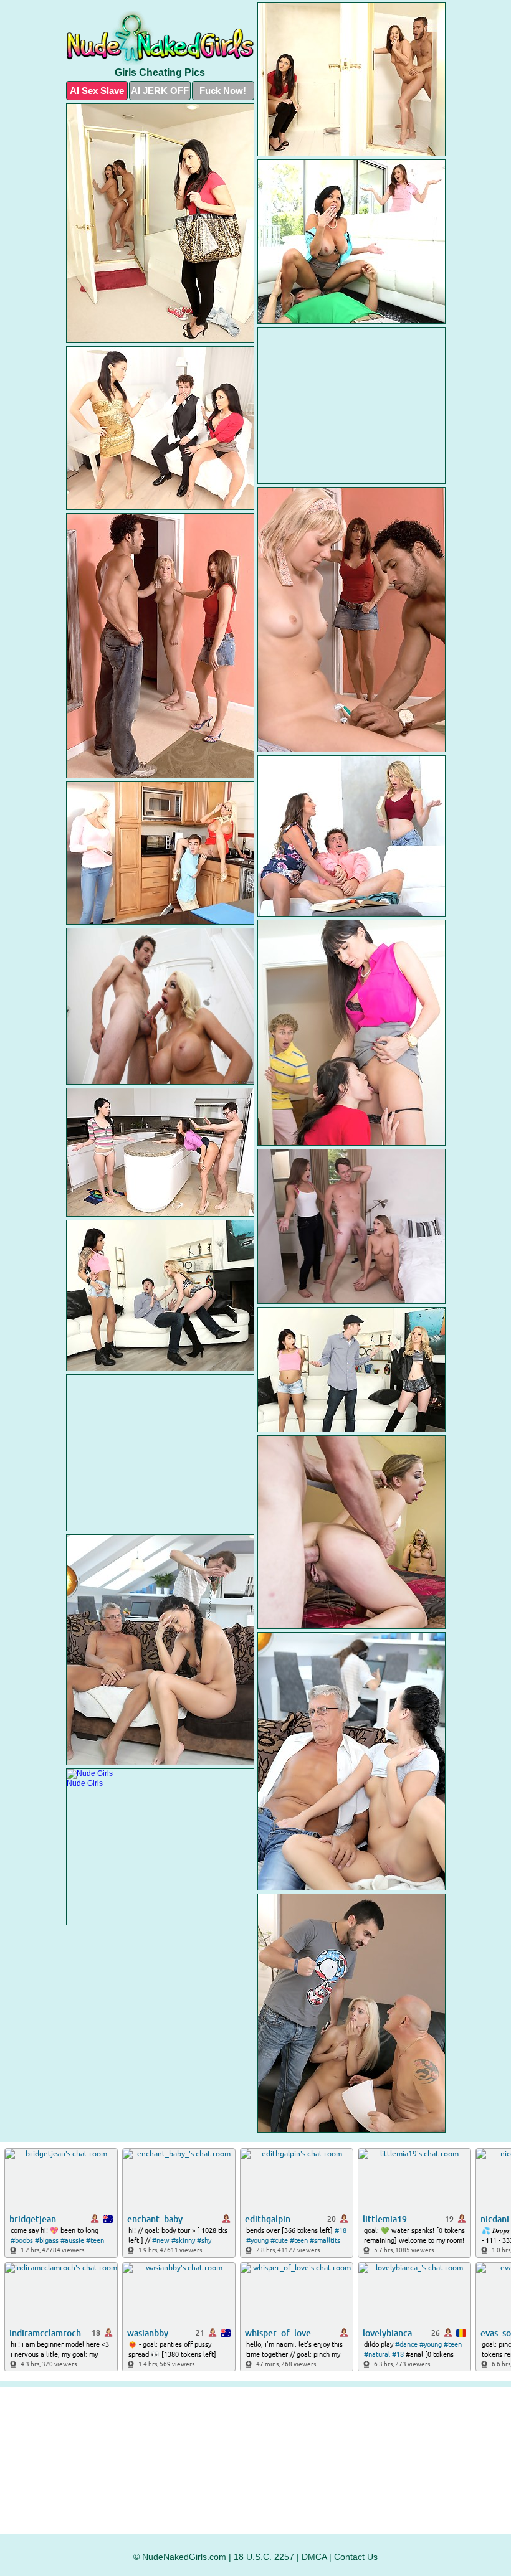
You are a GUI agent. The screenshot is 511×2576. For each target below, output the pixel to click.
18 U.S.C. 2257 (264, 2557)
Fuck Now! (223, 91)
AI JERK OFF (160, 91)
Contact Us (356, 2557)
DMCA (314, 2557)
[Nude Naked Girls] (160, 38)
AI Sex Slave (97, 91)
